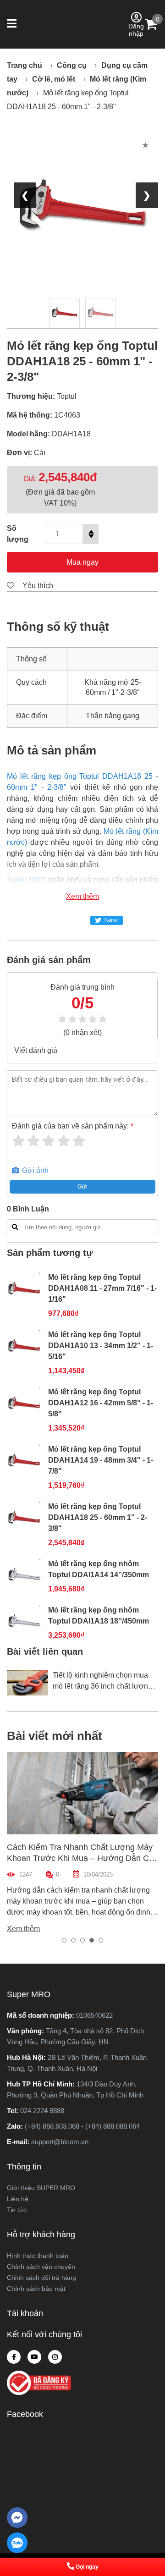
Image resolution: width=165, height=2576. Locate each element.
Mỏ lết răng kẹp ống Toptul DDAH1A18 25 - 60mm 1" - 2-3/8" (98, 1517)
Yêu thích (37, 586)
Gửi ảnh (34, 1170)
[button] (13, 24)
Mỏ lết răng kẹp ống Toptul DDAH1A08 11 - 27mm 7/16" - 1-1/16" (102, 1288)
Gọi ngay (87, 2567)
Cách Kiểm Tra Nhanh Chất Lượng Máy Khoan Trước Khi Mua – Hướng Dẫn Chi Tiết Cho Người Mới (81, 1858)
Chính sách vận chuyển (41, 2267)
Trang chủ (25, 65)
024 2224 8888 (42, 2111)
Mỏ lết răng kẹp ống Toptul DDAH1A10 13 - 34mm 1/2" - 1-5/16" (101, 1346)
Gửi (82, 1186)
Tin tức (17, 2210)
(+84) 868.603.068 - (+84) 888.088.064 (82, 2126)
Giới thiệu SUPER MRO (41, 2188)
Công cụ (72, 65)
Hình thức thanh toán (38, 2256)
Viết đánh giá (36, 1050)
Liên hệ (18, 2199)
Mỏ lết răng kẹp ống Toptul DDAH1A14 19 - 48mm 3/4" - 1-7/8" (101, 1460)
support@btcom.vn (60, 2142)
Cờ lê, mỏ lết (54, 79)
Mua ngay (82, 562)
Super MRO (26, 880)
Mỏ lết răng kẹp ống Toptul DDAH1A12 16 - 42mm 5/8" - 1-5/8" (101, 1403)
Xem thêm (82, 896)
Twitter (111, 920)
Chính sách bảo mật (36, 2289)
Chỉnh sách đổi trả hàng (41, 2278)
